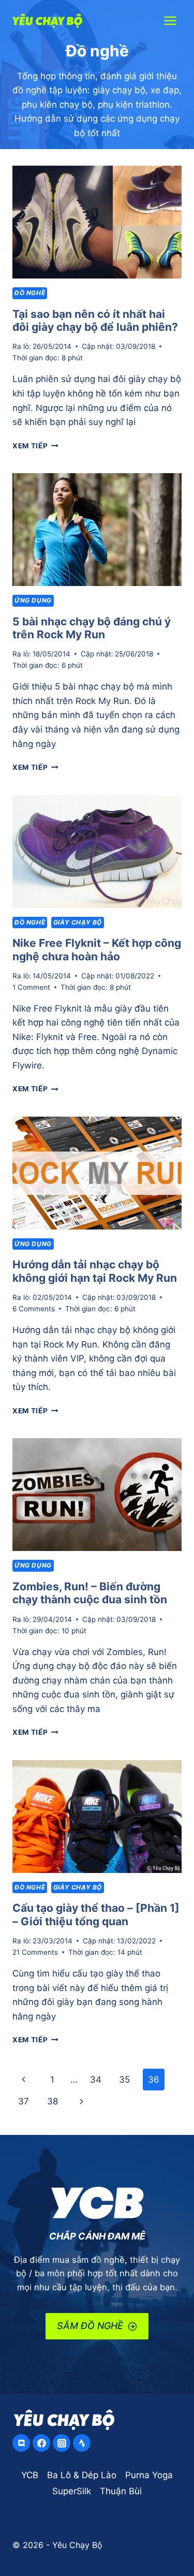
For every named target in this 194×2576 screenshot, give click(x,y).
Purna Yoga (149, 2475)
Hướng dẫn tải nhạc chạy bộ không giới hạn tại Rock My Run (95, 1271)
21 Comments (35, 1952)
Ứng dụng (33, 600)
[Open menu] (170, 20)
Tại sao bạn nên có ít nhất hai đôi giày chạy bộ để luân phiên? (95, 321)
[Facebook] (41, 2443)
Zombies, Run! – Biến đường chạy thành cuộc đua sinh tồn (90, 1593)
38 (53, 2101)
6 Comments (34, 1309)
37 (24, 2101)
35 (124, 2080)
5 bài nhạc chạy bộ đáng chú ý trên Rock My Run (92, 628)
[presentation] (97, 222)
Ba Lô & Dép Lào (82, 2475)
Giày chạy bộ (78, 922)
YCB (30, 2475)
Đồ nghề (30, 293)
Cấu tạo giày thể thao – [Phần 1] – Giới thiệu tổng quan (96, 1915)
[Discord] (21, 2443)
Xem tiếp (35, 446)
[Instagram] (62, 2443)
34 (96, 2080)
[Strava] (82, 2443)
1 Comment (31, 987)
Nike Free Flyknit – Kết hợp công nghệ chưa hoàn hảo (97, 950)
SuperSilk (72, 2491)
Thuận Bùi (121, 2491)
